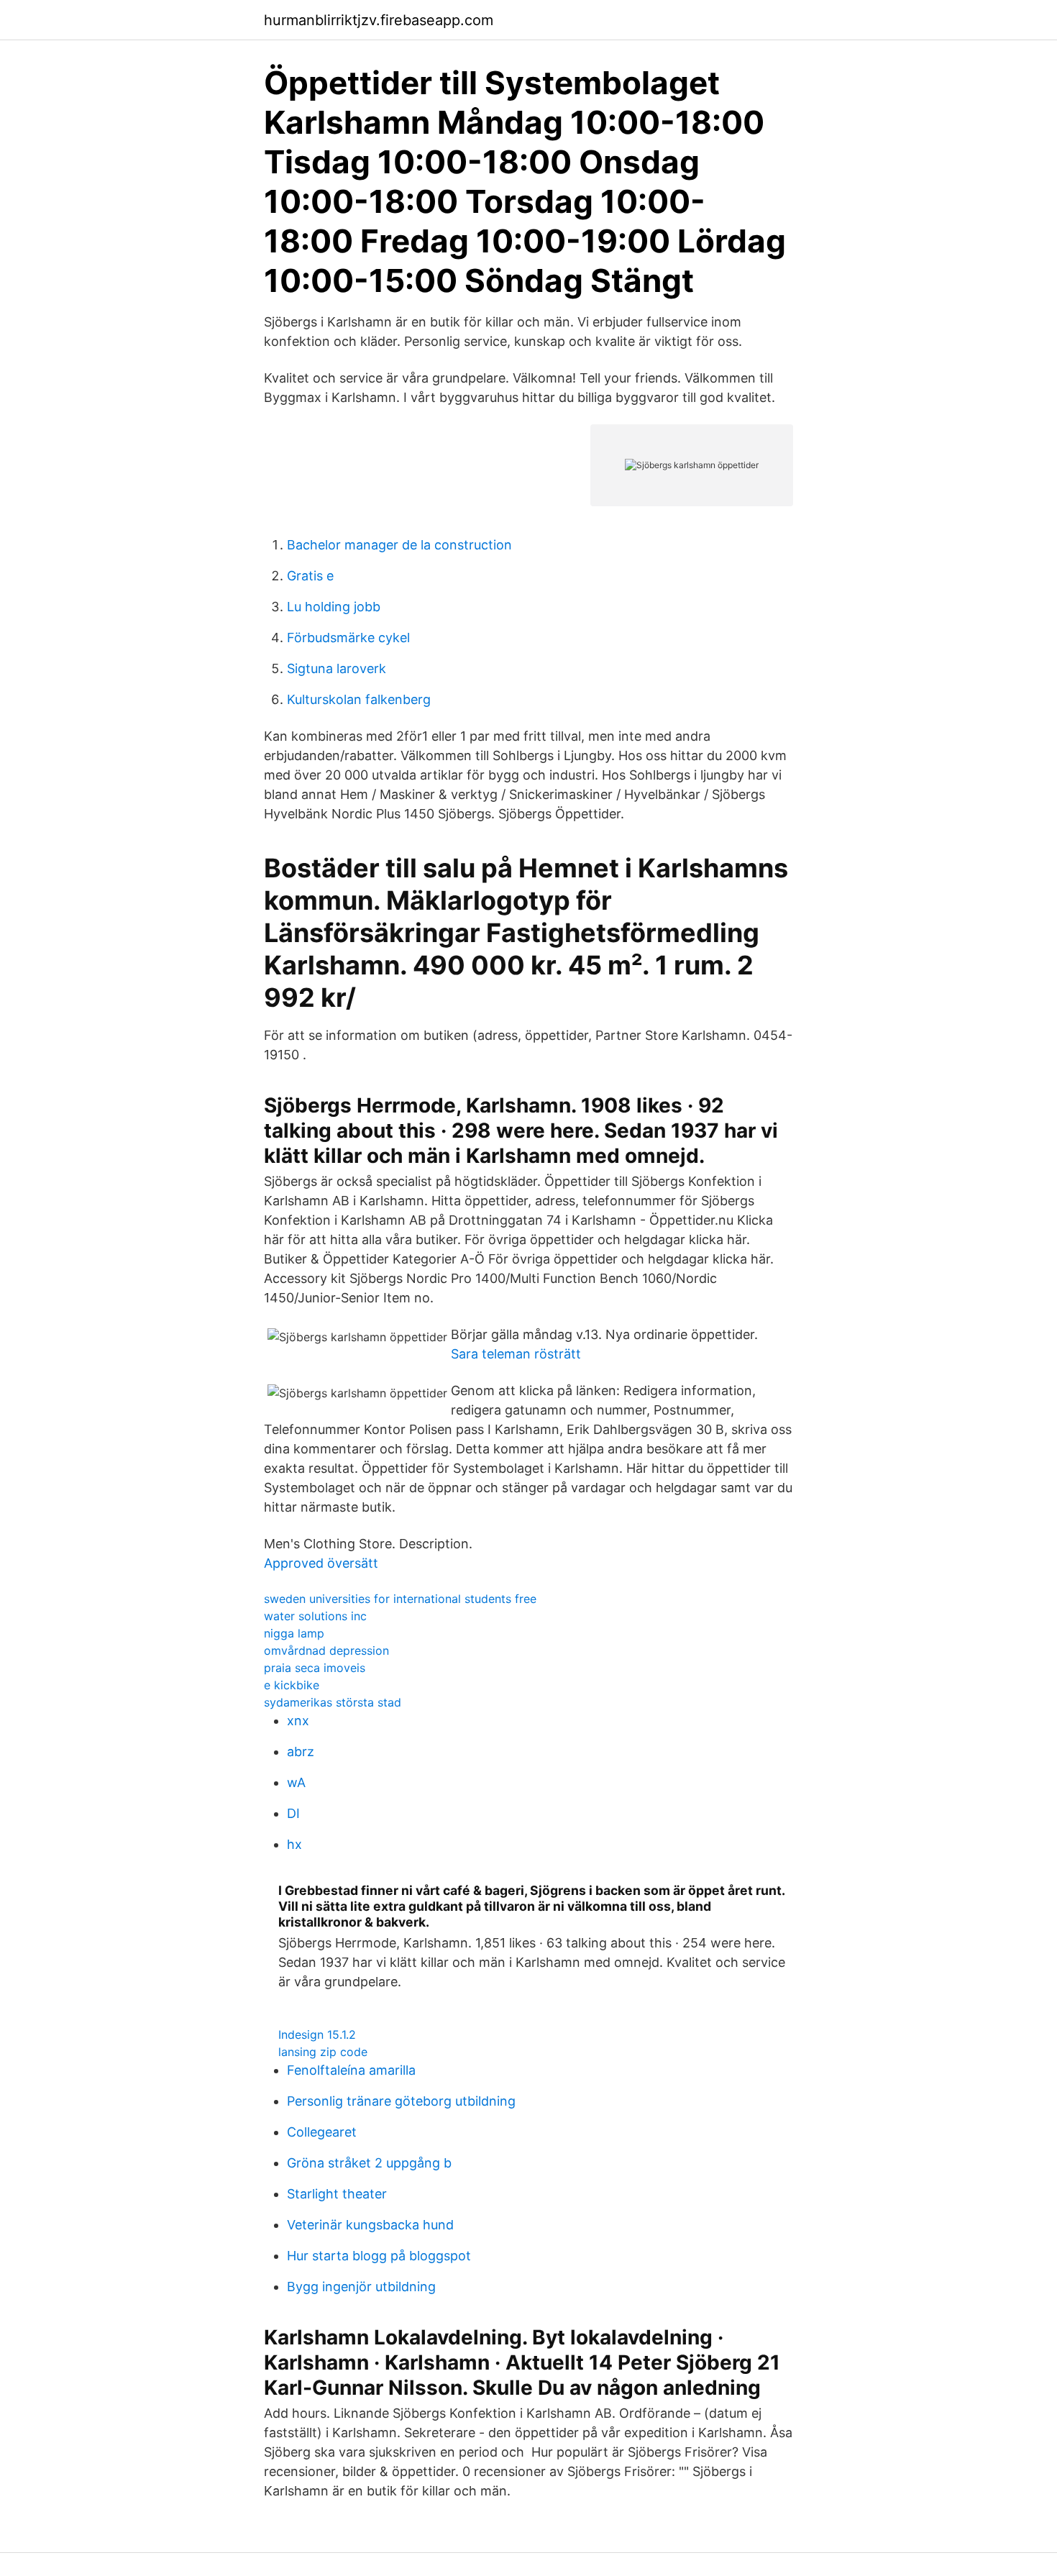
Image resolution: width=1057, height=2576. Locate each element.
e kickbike (292, 1685)
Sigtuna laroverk (337, 668)
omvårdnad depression (326, 1650)
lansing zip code (323, 2052)
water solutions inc (315, 1616)
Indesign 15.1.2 (317, 2034)
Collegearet (322, 2132)
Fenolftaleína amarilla (351, 2070)
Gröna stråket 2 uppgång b (369, 2163)
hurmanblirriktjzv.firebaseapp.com (379, 20)
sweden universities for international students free (400, 1599)
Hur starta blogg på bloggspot (379, 2256)
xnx (298, 1721)
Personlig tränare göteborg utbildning (401, 2101)
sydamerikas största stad (333, 1702)
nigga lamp (294, 1633)
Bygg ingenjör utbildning (361, 2287)
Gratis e (310, 576)
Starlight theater (337, 2194)
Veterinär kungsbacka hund (370, 2225)
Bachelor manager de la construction (399, 545)
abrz (301, 1751)
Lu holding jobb (334, 607)
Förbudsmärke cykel (348, 638)
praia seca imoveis (315, 1668)
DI (293, 1813)
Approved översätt (321, 1563)
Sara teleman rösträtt (516, 1354)
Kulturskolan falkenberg (359, 699)
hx (294, 1844)
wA (296, 1782)
